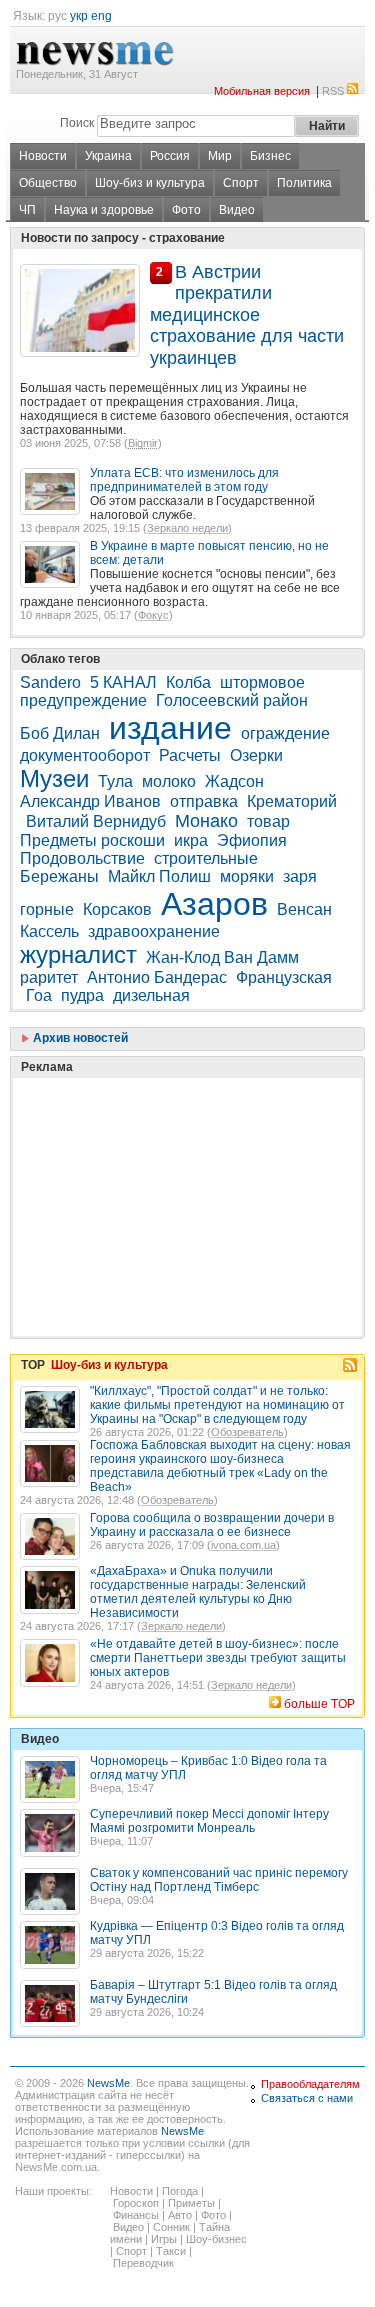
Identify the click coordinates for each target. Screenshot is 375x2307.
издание (170, 728)
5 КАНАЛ (123, 682)
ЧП (27, 210)
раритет (49, 977)
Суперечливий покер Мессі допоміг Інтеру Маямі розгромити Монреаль (209, 1821)
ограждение (285, 733)
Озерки (256, 755)
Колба (188, 682)
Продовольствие (82, 858)
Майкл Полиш (159, 876)
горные (47, 909)
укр (79, 16)
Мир (220, 156)
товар (268, 821)
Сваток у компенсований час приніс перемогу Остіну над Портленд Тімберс (219, 1880)
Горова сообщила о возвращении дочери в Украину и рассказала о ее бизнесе (212, 1525)
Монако (206, 821)
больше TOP (319, 1704)
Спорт (241, 183)
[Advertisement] (170, 1157)
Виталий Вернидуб (96, 821)
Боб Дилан (60, 733)
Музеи (54, 778)
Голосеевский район (232, 700)
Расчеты (190, 755)
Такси (171, 2251)
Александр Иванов (90, 801)
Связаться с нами (307, 2098)
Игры (164, 2239)
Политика (304, 183)
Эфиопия (252, 840)
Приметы (191, 2203)
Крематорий (292, 801)
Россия (170, 156)
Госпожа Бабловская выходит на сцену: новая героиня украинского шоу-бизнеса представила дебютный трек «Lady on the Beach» (220, 1466)
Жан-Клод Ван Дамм (222, 957)
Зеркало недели (187, 528)
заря (300, 876)
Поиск (77, 123)
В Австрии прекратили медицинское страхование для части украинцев (247, 315)
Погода (180, 2191)
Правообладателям (310, 2084)
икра (191, 840)
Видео (237, 210)
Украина (108, 156)
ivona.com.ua (243, 1545)
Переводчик (143, 2263)
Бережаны (59, 876)
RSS (333, 91)
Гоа (39, 995)
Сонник (171, 2227)
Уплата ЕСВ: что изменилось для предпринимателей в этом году (184, 480)
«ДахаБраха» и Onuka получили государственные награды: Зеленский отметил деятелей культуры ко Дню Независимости (198, 1592)
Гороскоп (136, 2203)
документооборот (85, 755)
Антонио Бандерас (157, 977)
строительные (206, 858)
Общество (48, 183)
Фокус (153, 615)
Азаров (214, 904)
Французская (284, 977)
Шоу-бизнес (216, 2239)
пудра (82, 995)
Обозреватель (247, 1432)
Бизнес (270, 156)
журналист (78, 954)
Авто (180, 2215)
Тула (115, 781)
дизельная (151, 995)
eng (101, 16)
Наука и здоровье (104, 210)
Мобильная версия (262, 91)
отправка (204, 801)
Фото (186, 210)
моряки (247, 876)
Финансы (136, 2215)
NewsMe (108, 2083)
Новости (43, 156)
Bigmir (143, 443)
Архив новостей (79, 1038)
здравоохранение (154, 931)
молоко (169, 781)
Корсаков (117, 909)
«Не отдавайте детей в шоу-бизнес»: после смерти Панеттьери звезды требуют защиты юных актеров (218, 1658)
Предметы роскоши (92, 840)
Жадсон (234, 781)
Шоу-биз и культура (150, 183)
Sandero (50, 682)
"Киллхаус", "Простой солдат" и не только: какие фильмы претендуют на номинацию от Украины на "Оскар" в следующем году (217, 1405)
